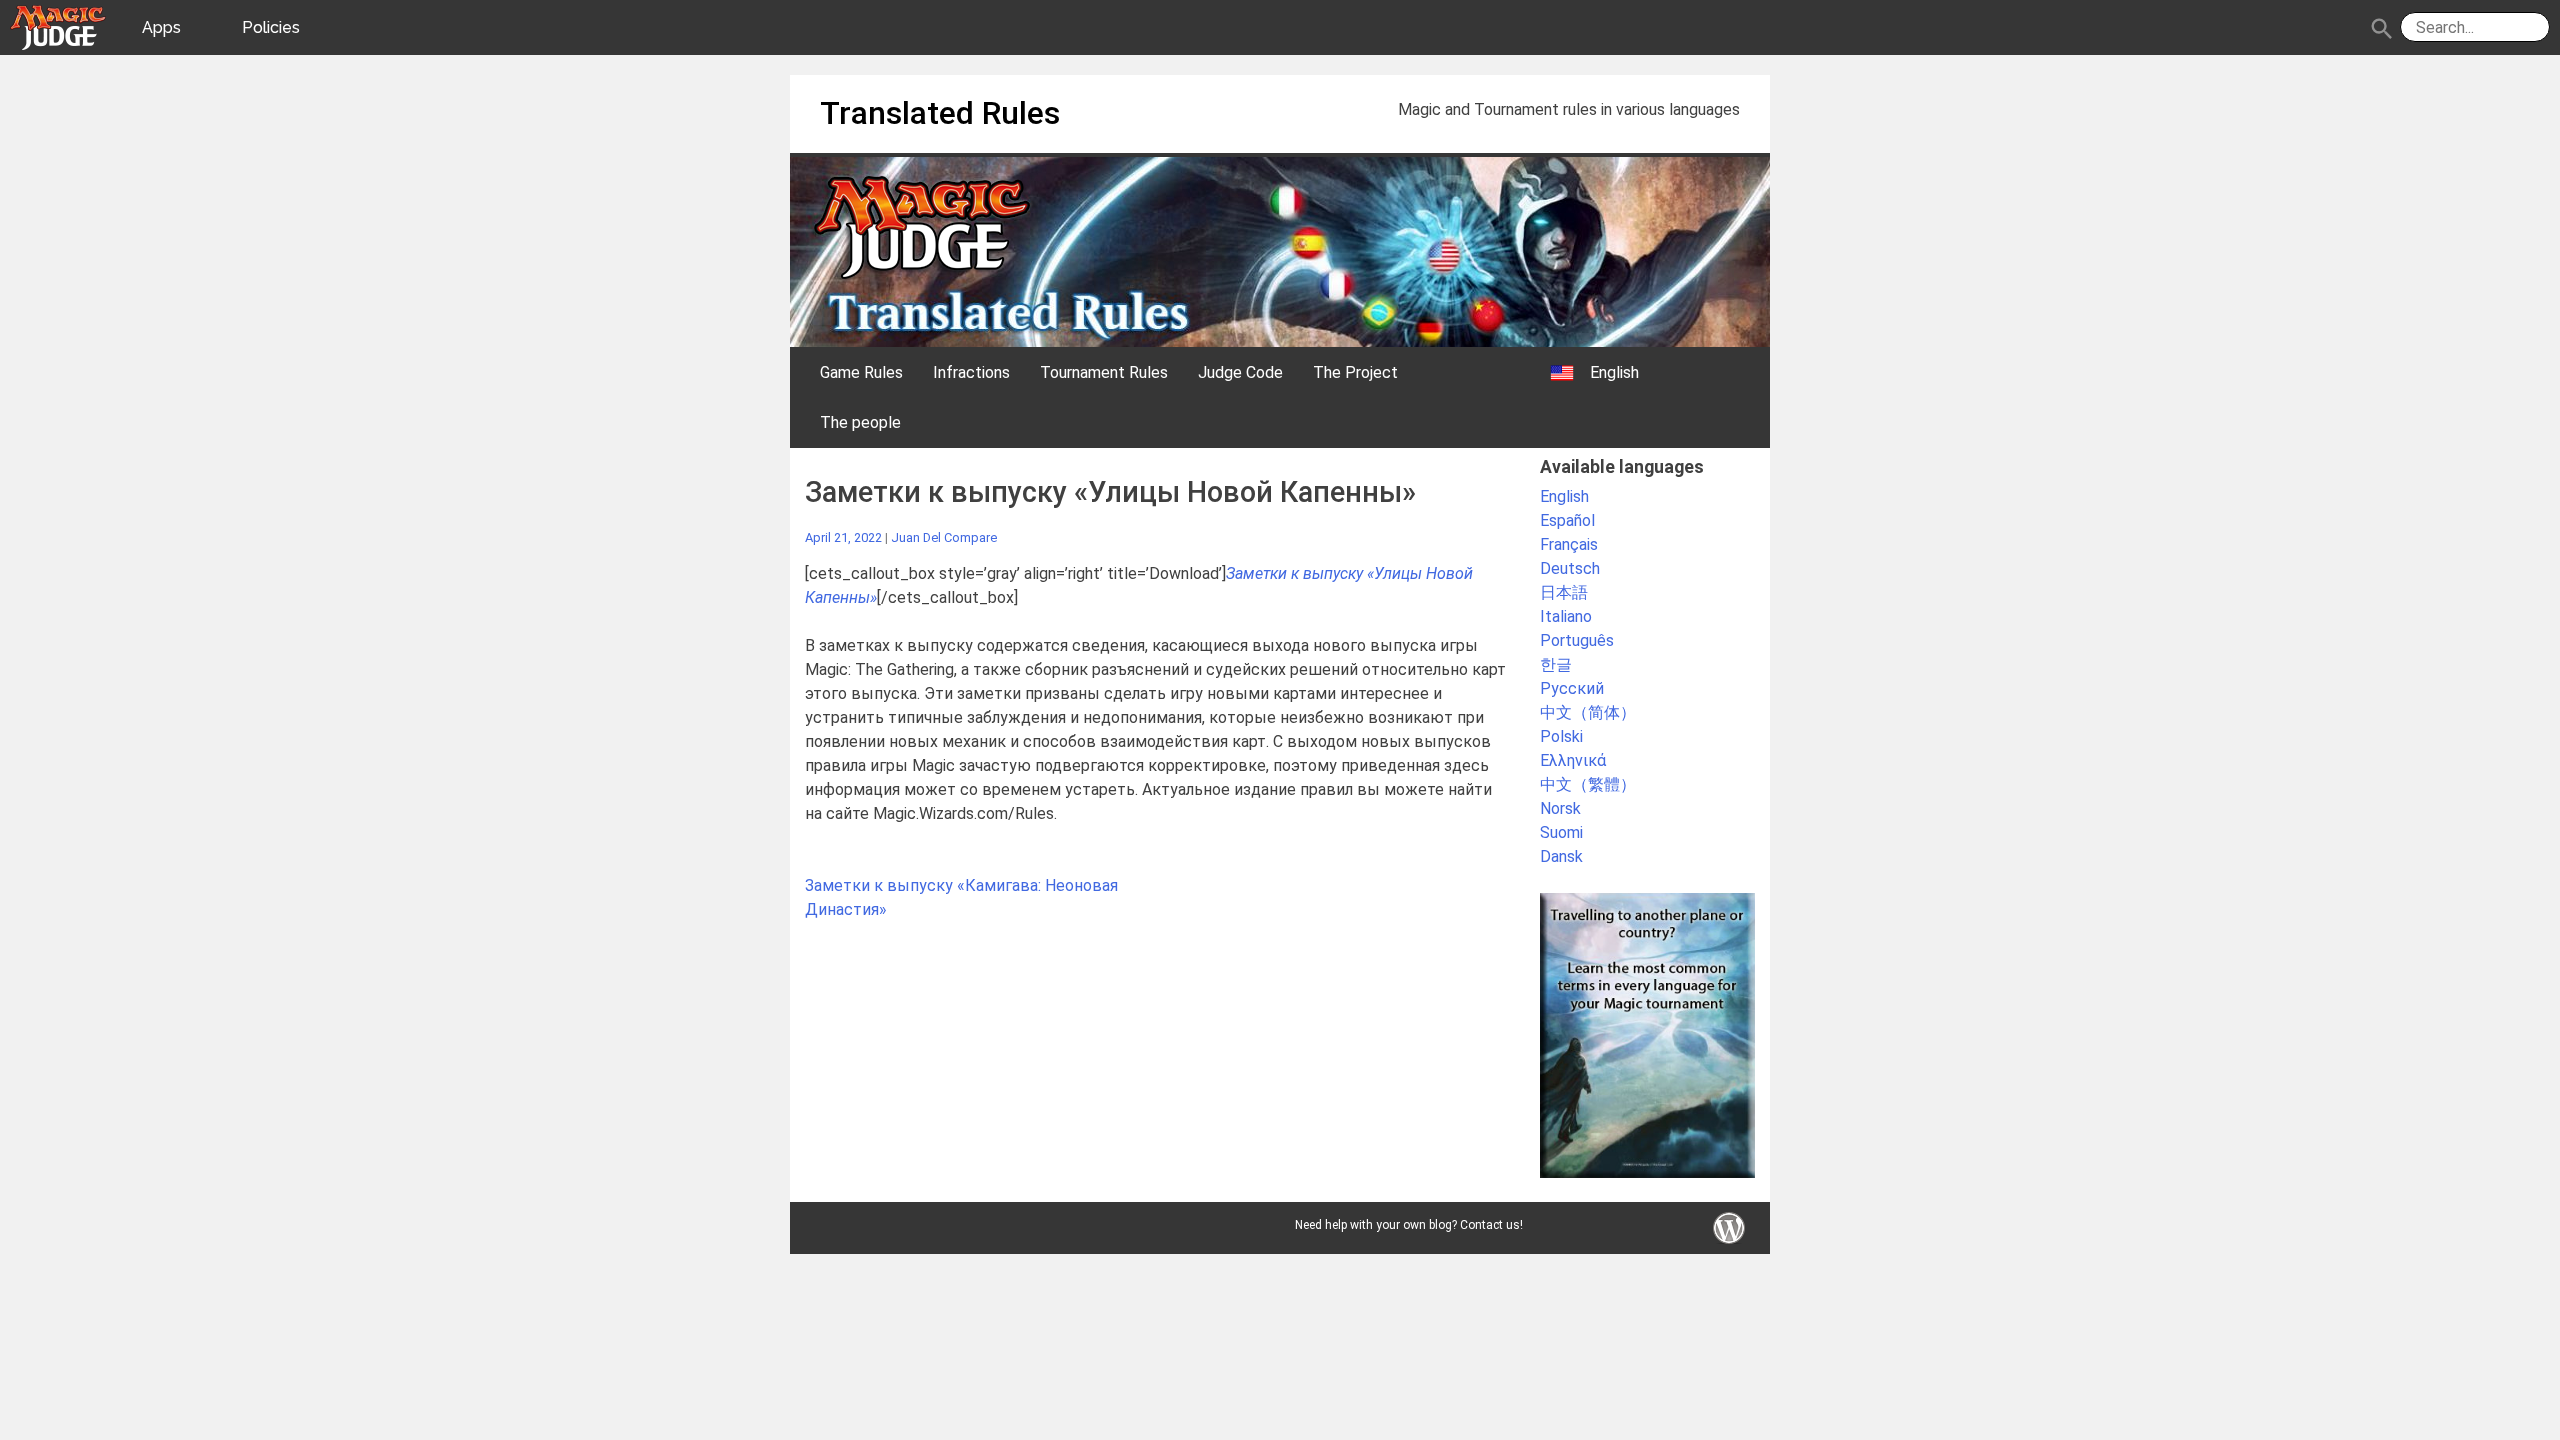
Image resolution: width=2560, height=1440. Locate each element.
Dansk (1561, 856)
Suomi (1561, 832)
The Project (1355, 372)
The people (860, 422)
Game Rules (861, 372)
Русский (1572, 688)
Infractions (971, 372)
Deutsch (1570, 568)
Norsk (1560, 808)
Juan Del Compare (944, 537)
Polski (1561, 736)
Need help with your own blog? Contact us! (1409, 1225)
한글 (1556, 664)
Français (1569, 544)
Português (1577, 640)
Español (1567, 520)
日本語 (1564, 592)
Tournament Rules (1104, 372)
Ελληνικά (1573, 760)
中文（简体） (1588, 712)
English (1564, 496)
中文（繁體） (1588, 784)
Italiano (1566, 616)
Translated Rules (940, 113)
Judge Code (1240, 372)
